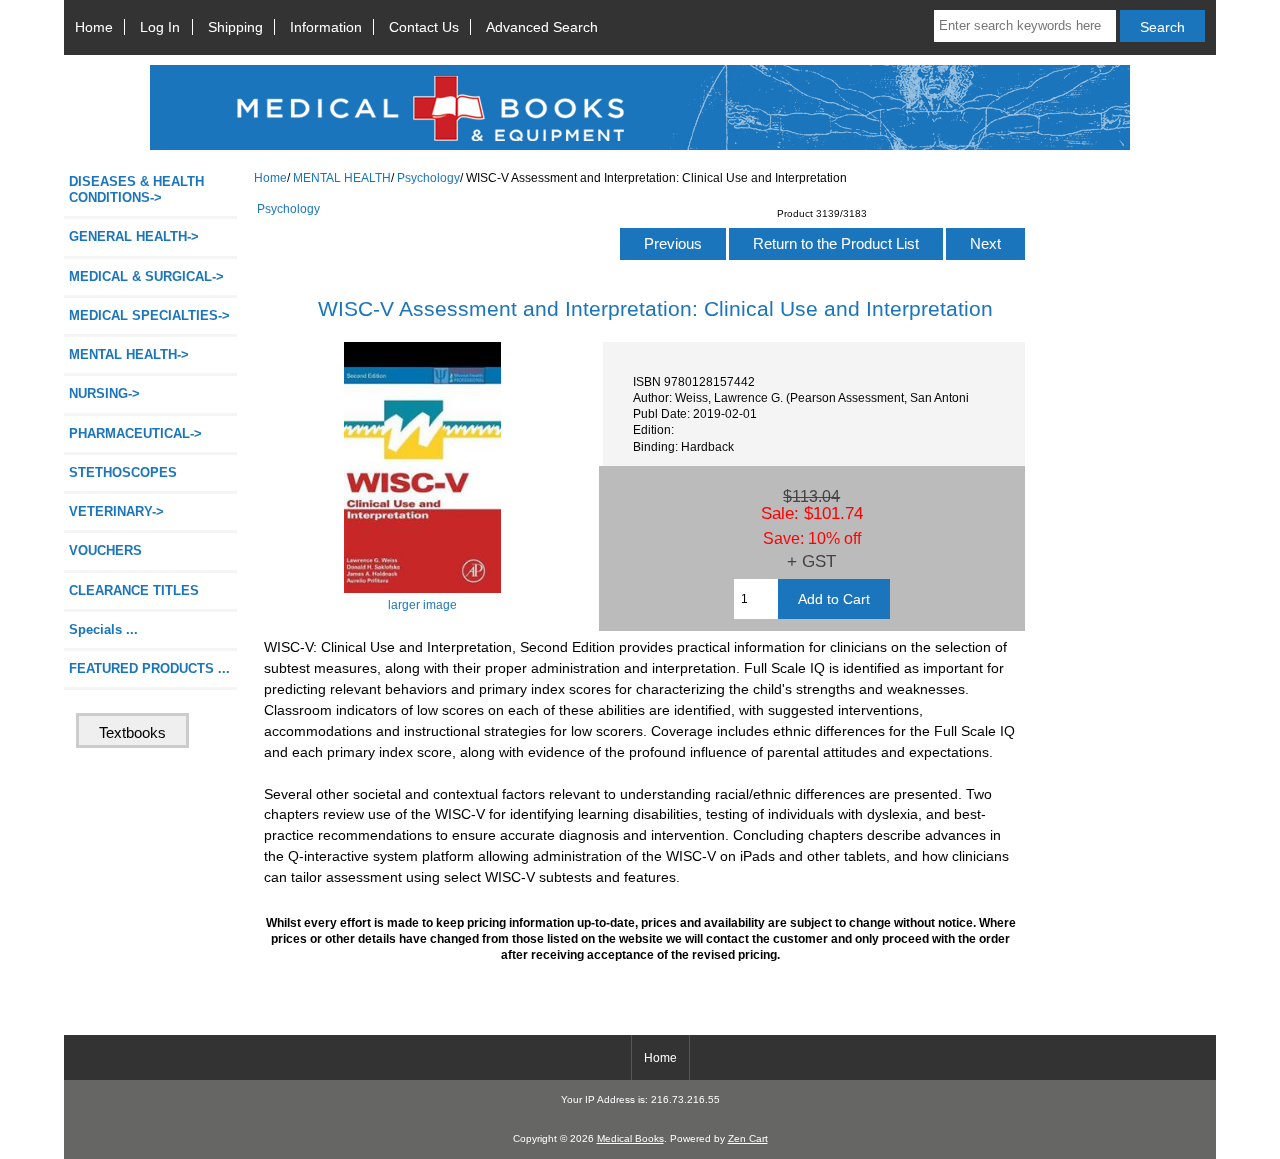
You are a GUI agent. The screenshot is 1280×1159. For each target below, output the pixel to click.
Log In (160, 27)
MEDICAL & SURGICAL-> (146, 276)
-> (129, 354)
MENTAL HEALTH (342, 177)
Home (94, 27)
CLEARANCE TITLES (134, 590)
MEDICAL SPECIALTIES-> (149, 315)
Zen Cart (748, 1138)
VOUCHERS (105, 550)
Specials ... (103, 629)
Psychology (428, 177)
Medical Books (630, 1138)
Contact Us (424, 27)
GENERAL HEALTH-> (134, 236)
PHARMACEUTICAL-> (135, 433)
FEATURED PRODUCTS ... (149, 668)
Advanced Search (542, 27)
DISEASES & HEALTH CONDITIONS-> (136, 189)
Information (326, 27)
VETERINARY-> (116, 511)
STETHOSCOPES (123, 472)
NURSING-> (104, 393)
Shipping (235, 27)
